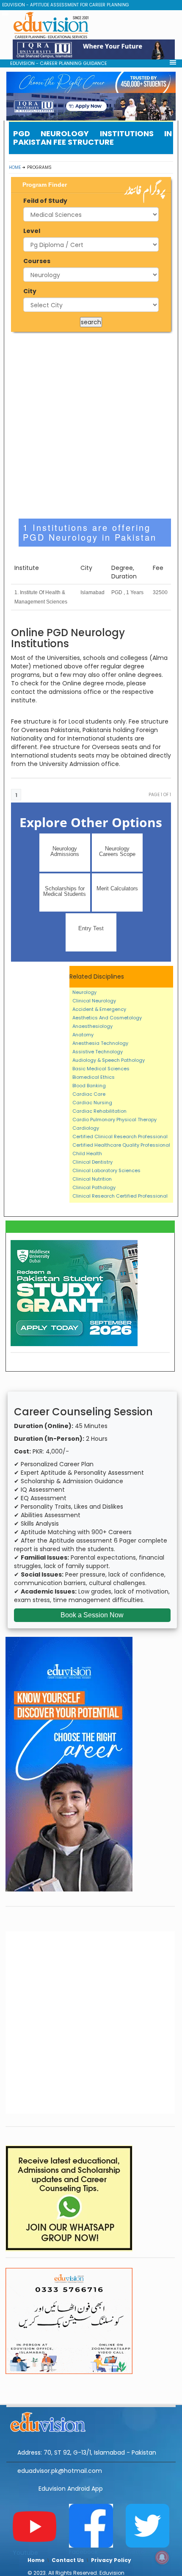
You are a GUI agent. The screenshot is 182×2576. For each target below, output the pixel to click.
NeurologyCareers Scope (117, 851)
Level (32, 231)
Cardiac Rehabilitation (99, 1111)
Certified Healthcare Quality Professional (121, 1145)
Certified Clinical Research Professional (120, 1136)
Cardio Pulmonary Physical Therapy (114, 1120)
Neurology (84, 992)
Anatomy (83, 1035)
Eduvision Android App (71, 2489)
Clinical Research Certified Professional (120, 1196)
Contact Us (68, 2560)
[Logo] (91, 2421)
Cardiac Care (89, 1094)
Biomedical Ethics (94, 1077)
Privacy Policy (111, 2560)
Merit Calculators (117, 888)
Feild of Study (45, 201)
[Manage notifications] (162, 2557)
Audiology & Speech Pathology (109, 1060)
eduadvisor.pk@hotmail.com (60, 2471)
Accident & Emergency (99, 1009)
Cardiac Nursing (92, 1103)
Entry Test (91, 928)
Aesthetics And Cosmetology (107, 1018)
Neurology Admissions (65, 851)
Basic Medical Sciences (101, 1069)
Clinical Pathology (94, 1187)
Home (15, 167)
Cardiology (86, 1128)
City (30, 291)
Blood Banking (89, 1086)
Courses (37, 261)
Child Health (87, 1153)
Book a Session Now (92, 1615)
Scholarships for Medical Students (65, 891)
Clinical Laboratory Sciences (106, 1170)
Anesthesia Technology (100, 1043)
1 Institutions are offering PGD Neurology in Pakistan (90, 532)
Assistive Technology (98, 1052)
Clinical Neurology (94, 1001)
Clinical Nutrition (92, 1179)
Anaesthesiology (92, 1026)
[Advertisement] (91, 425)
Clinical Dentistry (92, 1162)
